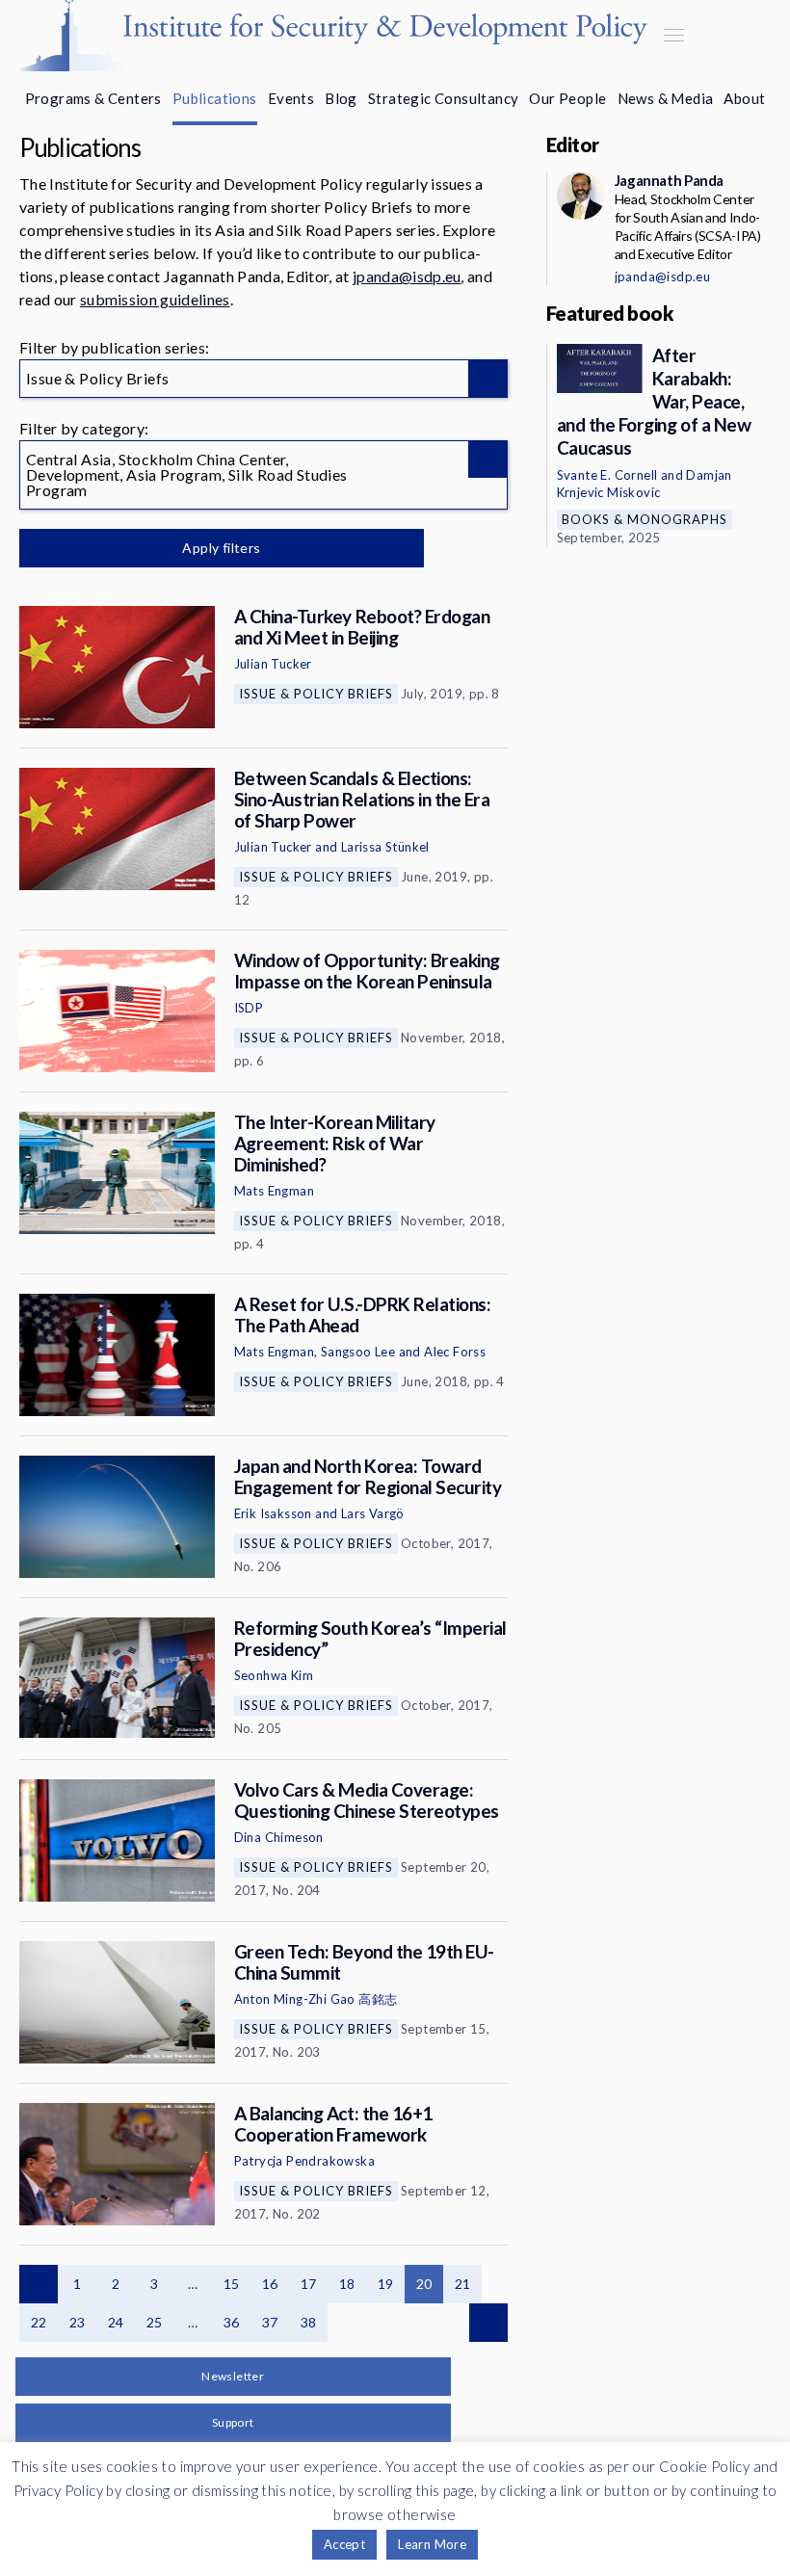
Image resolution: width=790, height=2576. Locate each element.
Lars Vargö (373, 1513)
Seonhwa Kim (274, 1675)
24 (116, 2322)
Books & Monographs (645, 519)
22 (39, 2322)
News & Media (666, 98)
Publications (215, 98)
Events (291, 98)
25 (155, 2322)
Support (233, 2422)
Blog (341, 98)
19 (386, 2284)
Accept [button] (344, 2544)
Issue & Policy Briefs (316, 694)
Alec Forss (455, 1352)
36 (232, 2322)
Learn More (432, 2544)
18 (347, 2284)
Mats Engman (274, 1191)
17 (309, 2284)
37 (270, 2322)
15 (232, 2284)
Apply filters (221, 548)
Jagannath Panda (669, 180)
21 (463, 2284)
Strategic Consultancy (443, 98)
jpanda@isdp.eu (407, 276)
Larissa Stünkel (385, 847)
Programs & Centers (93, 98)
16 (270, 2284)
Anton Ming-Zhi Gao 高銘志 (316, 1999)
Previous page (39, 2284)
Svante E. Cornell (607, 475)
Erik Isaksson (273, 1513)
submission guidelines (155, 299)
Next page (488, 2323)
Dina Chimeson (279, 1837)
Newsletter (233, 2376)
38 (309, 2322)
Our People (567, 98)
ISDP (249, 1008)
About (744, 98)
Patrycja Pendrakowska (304, 2161)
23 (78, 2322)
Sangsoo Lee (358, 1352)
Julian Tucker (273, 664)
